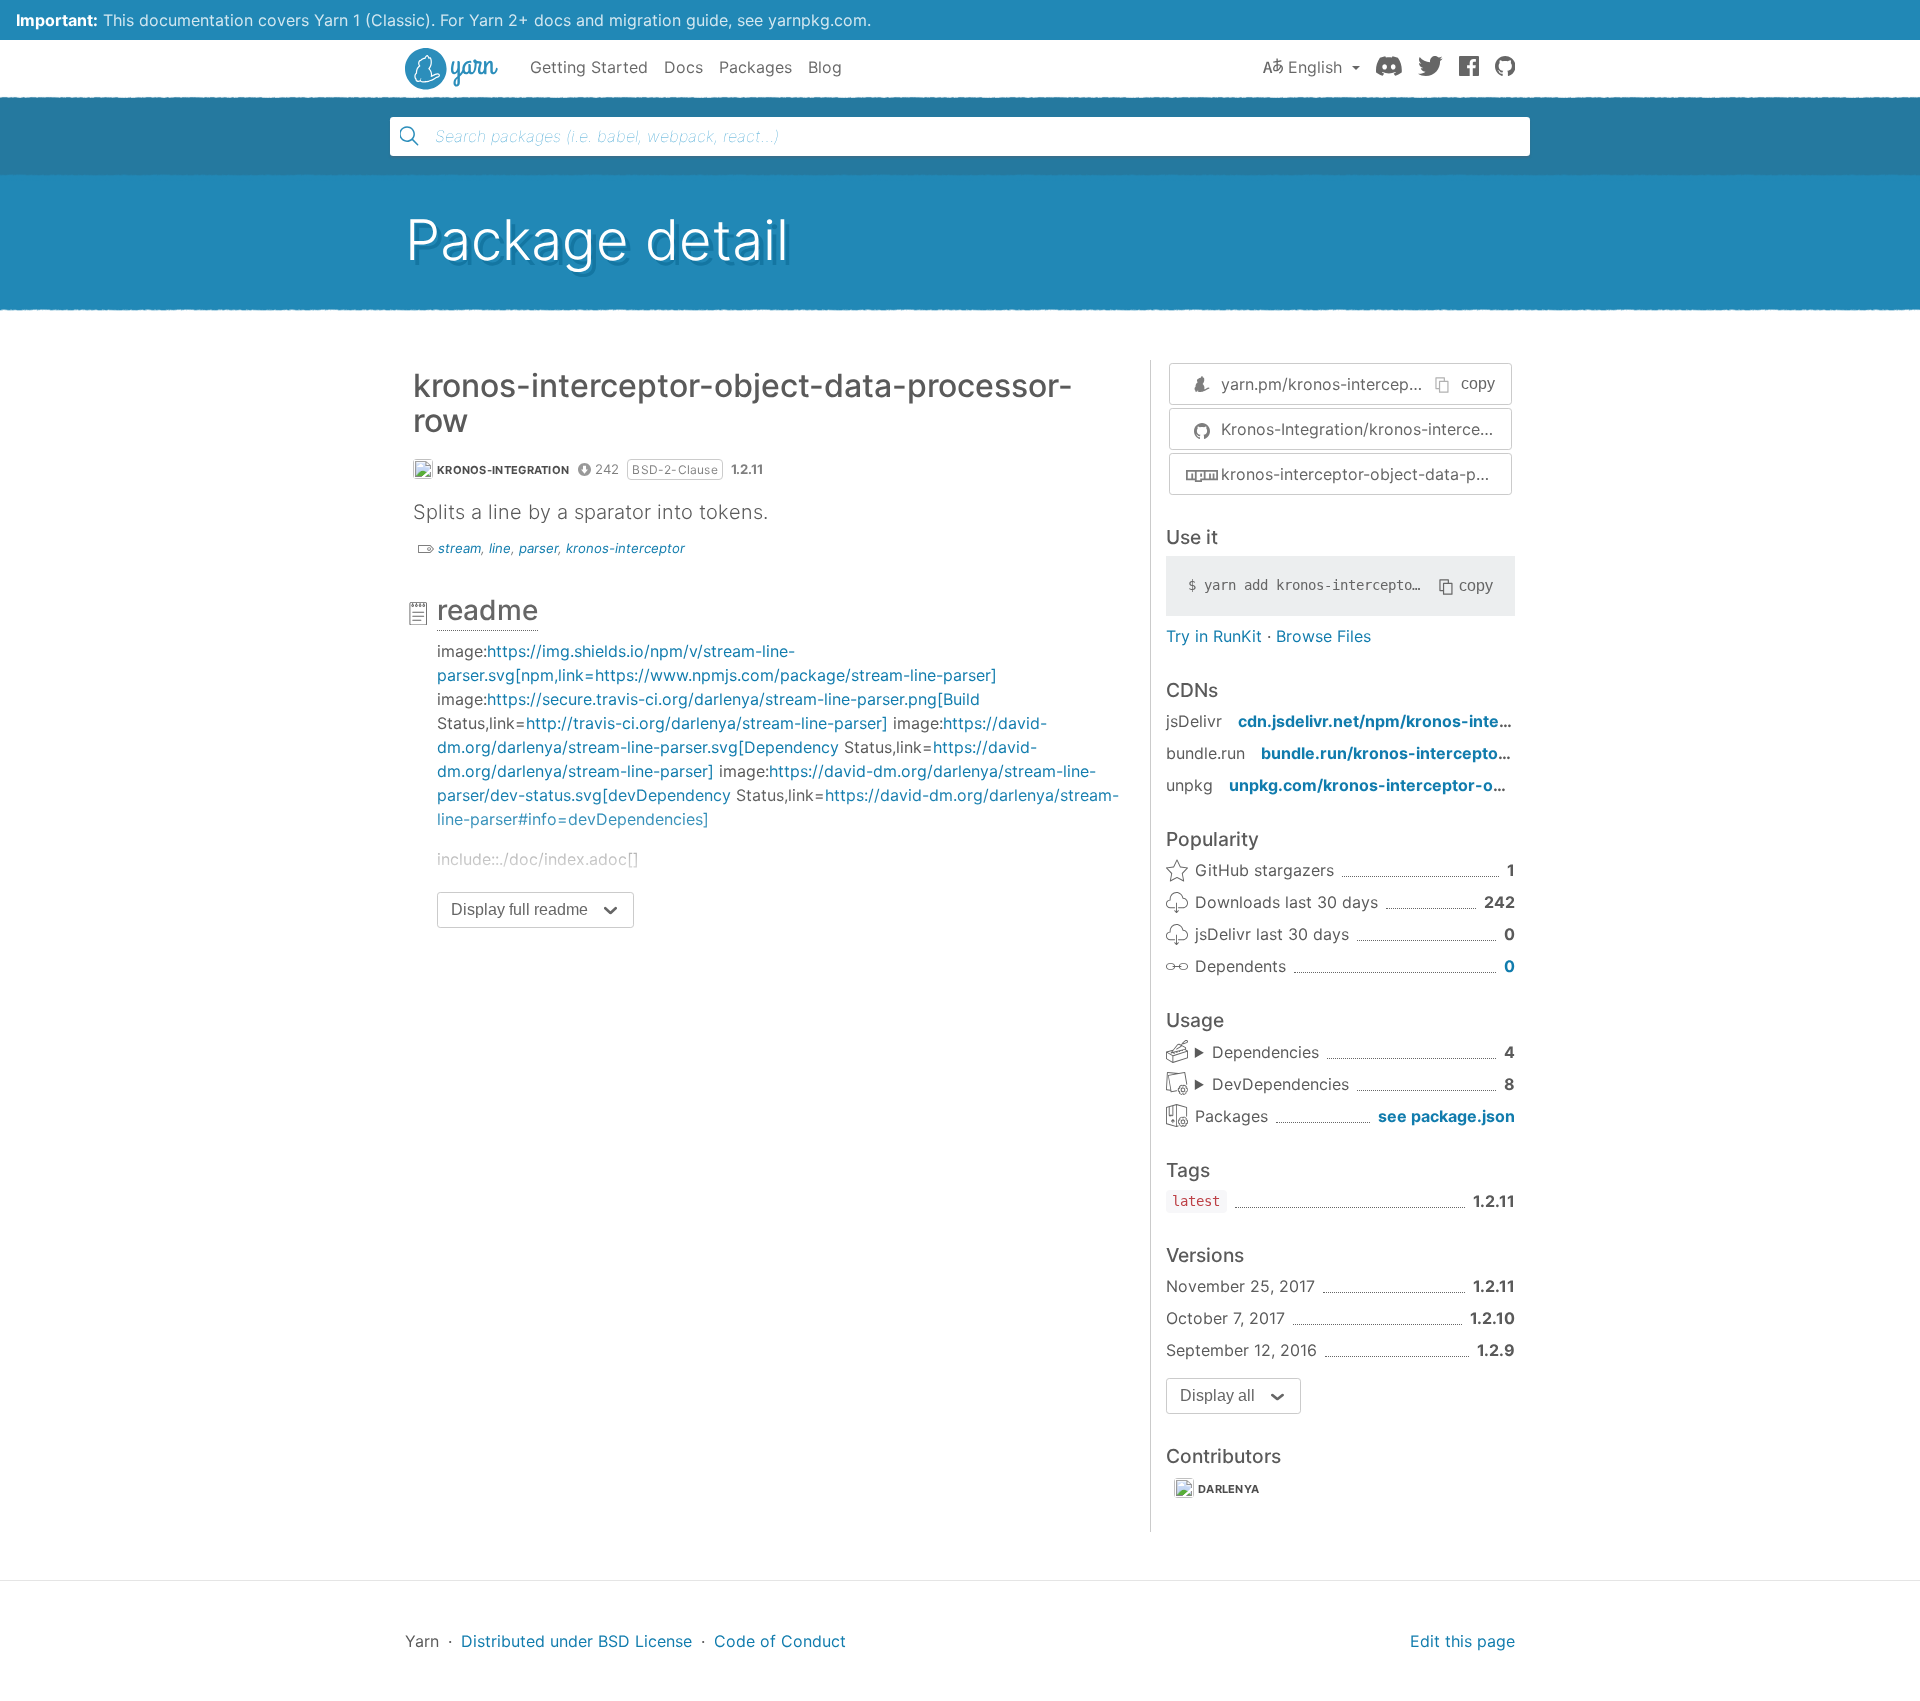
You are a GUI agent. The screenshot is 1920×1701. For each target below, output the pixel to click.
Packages (755, 67)
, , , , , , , (1272, 1085)
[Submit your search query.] (409, 136)
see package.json (1446, 1116)
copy (1478, 383)
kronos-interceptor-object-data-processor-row (1366, 474)
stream (459, 548)
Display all (1217, 1395)
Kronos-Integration (503, 470)
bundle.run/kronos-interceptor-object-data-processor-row (1496, 753)
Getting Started (589, 67)
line (500, 548)
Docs (683, 67)
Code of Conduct (780, 1641)
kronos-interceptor (625, 548)
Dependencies (1265, 1052)
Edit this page (1462, 1641)
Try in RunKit (1214, 636)
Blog (825, 67)
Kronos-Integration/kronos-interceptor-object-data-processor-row (1366, 429)
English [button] (1315, 67)
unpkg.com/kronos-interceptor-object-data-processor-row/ (1468, 785)
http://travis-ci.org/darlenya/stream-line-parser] (707, 723)
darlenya (1228, 1489)
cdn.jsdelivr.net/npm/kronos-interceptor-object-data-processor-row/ (1514, 721)
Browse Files (1323, 636)
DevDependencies (1280, 1084)
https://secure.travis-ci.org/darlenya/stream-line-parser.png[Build (733, 699)
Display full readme (519, 909)
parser (538, 548)
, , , (1257, 1053)
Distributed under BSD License (576, 1641)
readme (487, 610)
